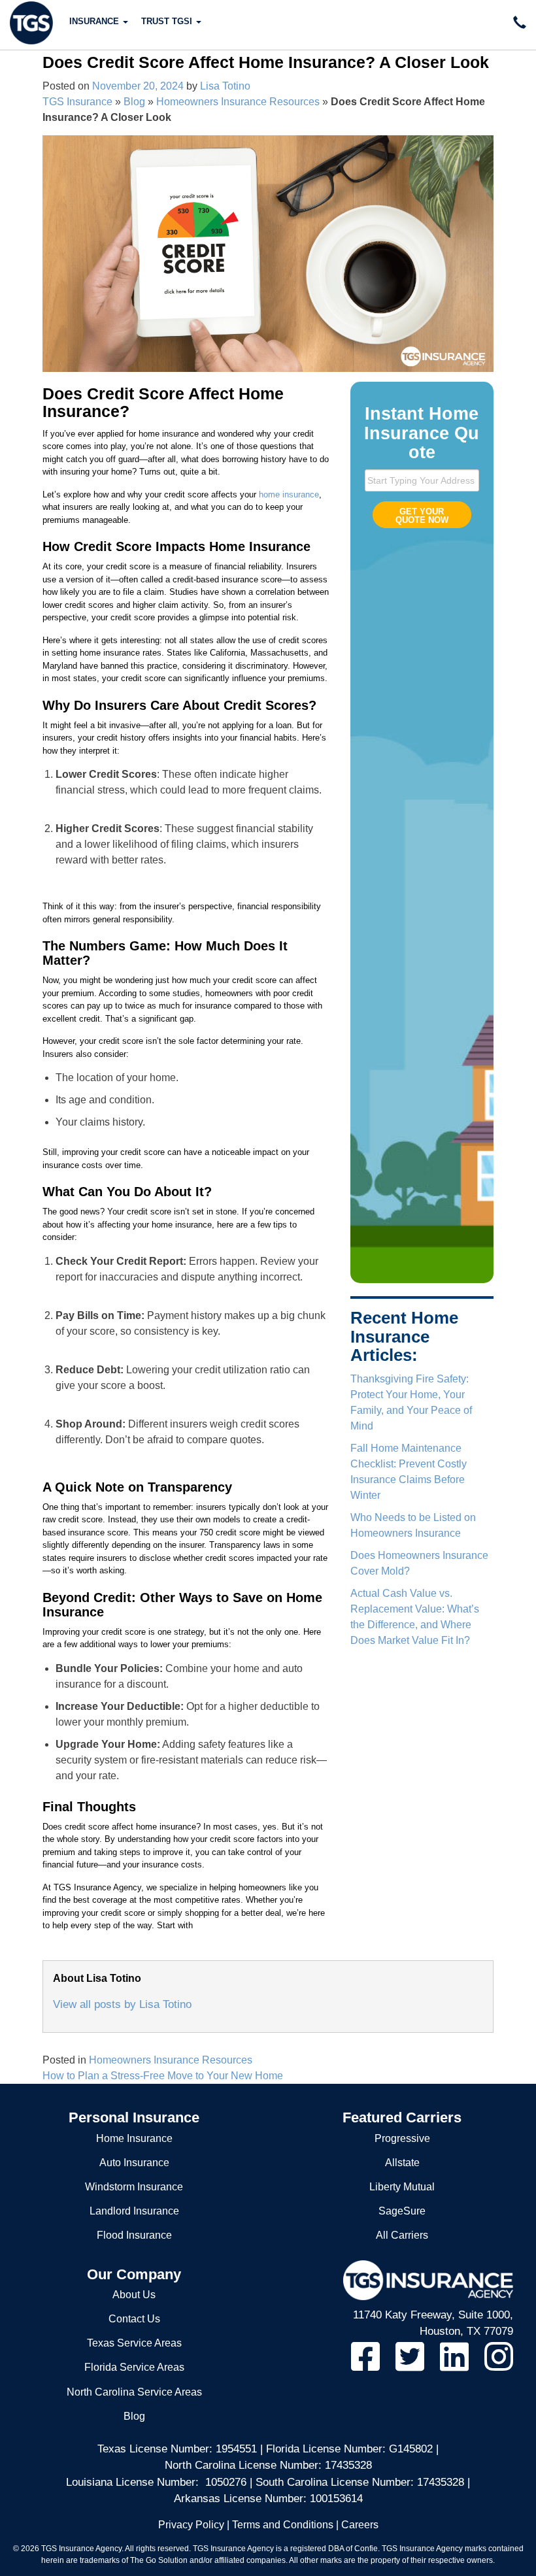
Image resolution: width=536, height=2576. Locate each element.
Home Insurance (134, 2138)
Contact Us (134, 2319)
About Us (134, 2295)
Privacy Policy (191, 2525)
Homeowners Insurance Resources (238, 102)
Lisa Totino (225, 86)
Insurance (95, 21)
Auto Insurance (134, 2163)
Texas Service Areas (134, 2343)
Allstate (402, 2163)
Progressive (402, 2138)
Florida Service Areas (134, 2367)
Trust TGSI (168, 21)
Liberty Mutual (402, 2187)
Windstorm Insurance (134, 2187)
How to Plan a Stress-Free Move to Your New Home (163, 2076)
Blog (134, 102)
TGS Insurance (77, 102)
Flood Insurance (134, 2235)
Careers (360, 2525)
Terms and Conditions (283, 2525)
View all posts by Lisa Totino (122, 2004)
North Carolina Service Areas (134, 2392)
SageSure (402, 2211)
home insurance (289, 494)
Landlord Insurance (134, 2211)
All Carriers (402, 2235)
